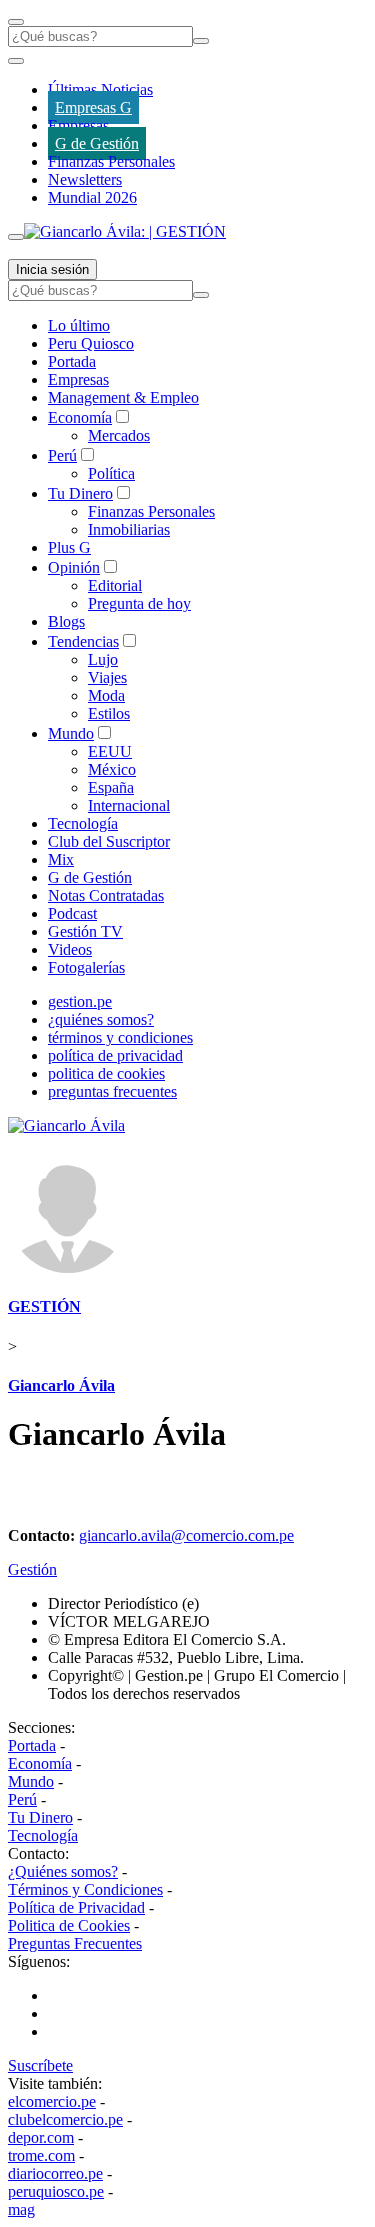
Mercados (119, 435)
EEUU (110, 751)
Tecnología (83, 823)
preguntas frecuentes (112, 1091)
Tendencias (83, 641)
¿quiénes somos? (101, 1019)
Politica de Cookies (69, 1925)
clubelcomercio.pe (65, 2119)
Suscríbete (40, 2065)
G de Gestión (97, 143)
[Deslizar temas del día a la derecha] (16, 237)
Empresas (78, 125)
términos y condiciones (120, 1037)
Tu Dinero (80, 493)
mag (21, 2209)
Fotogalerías (86, 967)
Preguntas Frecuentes (75, 1943)
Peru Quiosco (91, 343)
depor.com (41, 2137)
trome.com (41, 2155)
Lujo (103, 659)
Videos (70, 949)
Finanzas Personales (111, 161)
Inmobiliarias (129, 529)
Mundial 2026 (92, 197)
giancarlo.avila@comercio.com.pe (186, 1535)
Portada (72, 361)
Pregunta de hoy (139, 603)
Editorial (115, 585)
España (111, 787)
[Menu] (16, 22)
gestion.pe (80, 1001)
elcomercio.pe (52, 2101)
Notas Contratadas (106, 895)
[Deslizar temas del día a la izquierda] (16, 61)
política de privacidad (115, 1055)
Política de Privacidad (76, 1907)
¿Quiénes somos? (63, 1871)
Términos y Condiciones (85, 1889)
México (112, 769)
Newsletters (85, 179)
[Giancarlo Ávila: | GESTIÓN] (125, 231)
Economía (80, 417)
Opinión (74, 567)
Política (111, 473)
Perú (62, 455)
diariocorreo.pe (55, 2173)
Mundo (71, 733)
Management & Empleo (123, 397)
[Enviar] (201, 41)
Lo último (79, 325)
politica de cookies (106, 1073)
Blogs (66, 621)
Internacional (129, 805)
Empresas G (93, 107)
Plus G (69, 547)
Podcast (72, 913)
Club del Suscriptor (109, 841)
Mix (61, 859)
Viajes (107, 677)
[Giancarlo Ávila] (66, 1125)
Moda (106, 695)
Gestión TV (85, 931)
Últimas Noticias (100, 89)
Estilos (109, 713)
